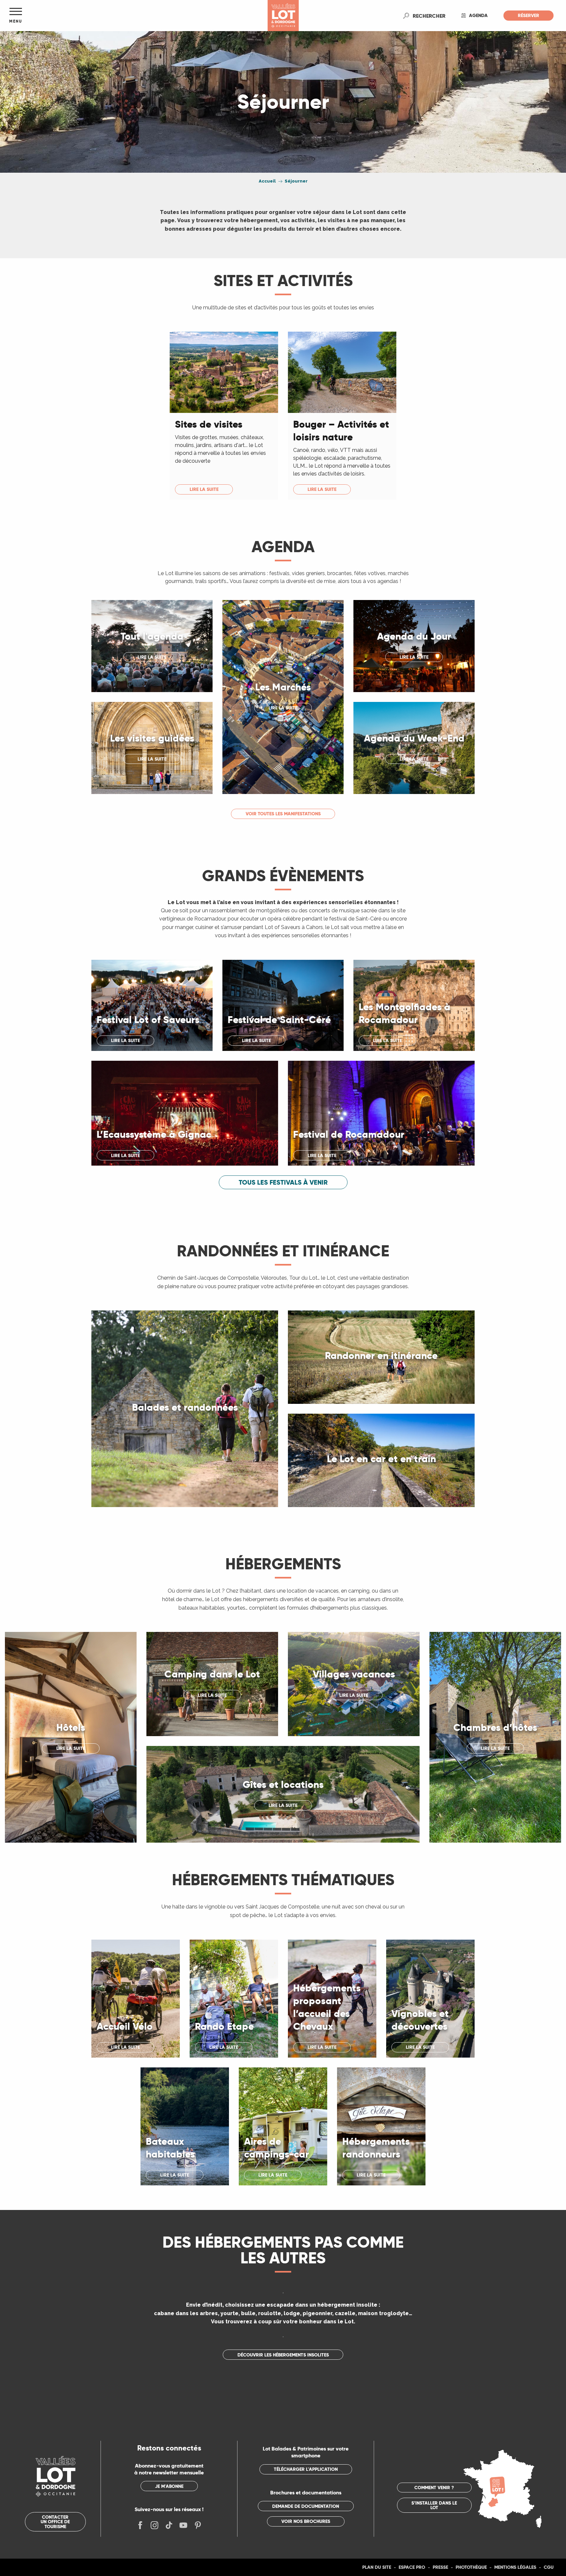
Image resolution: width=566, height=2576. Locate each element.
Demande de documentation (306, 2506)
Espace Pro (412, 2567)
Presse (440, 2567)
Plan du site (377, 2567)
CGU (549, 2567)
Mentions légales (515, 2567)
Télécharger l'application (306, 2469)
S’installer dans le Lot (434, 2505)
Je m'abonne (169, 2486)
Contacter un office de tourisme (55, 2522)
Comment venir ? (434, 2488)
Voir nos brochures (306, 2521)
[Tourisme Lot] (283, 16)
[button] (429, 16)
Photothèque (471, 2567)
